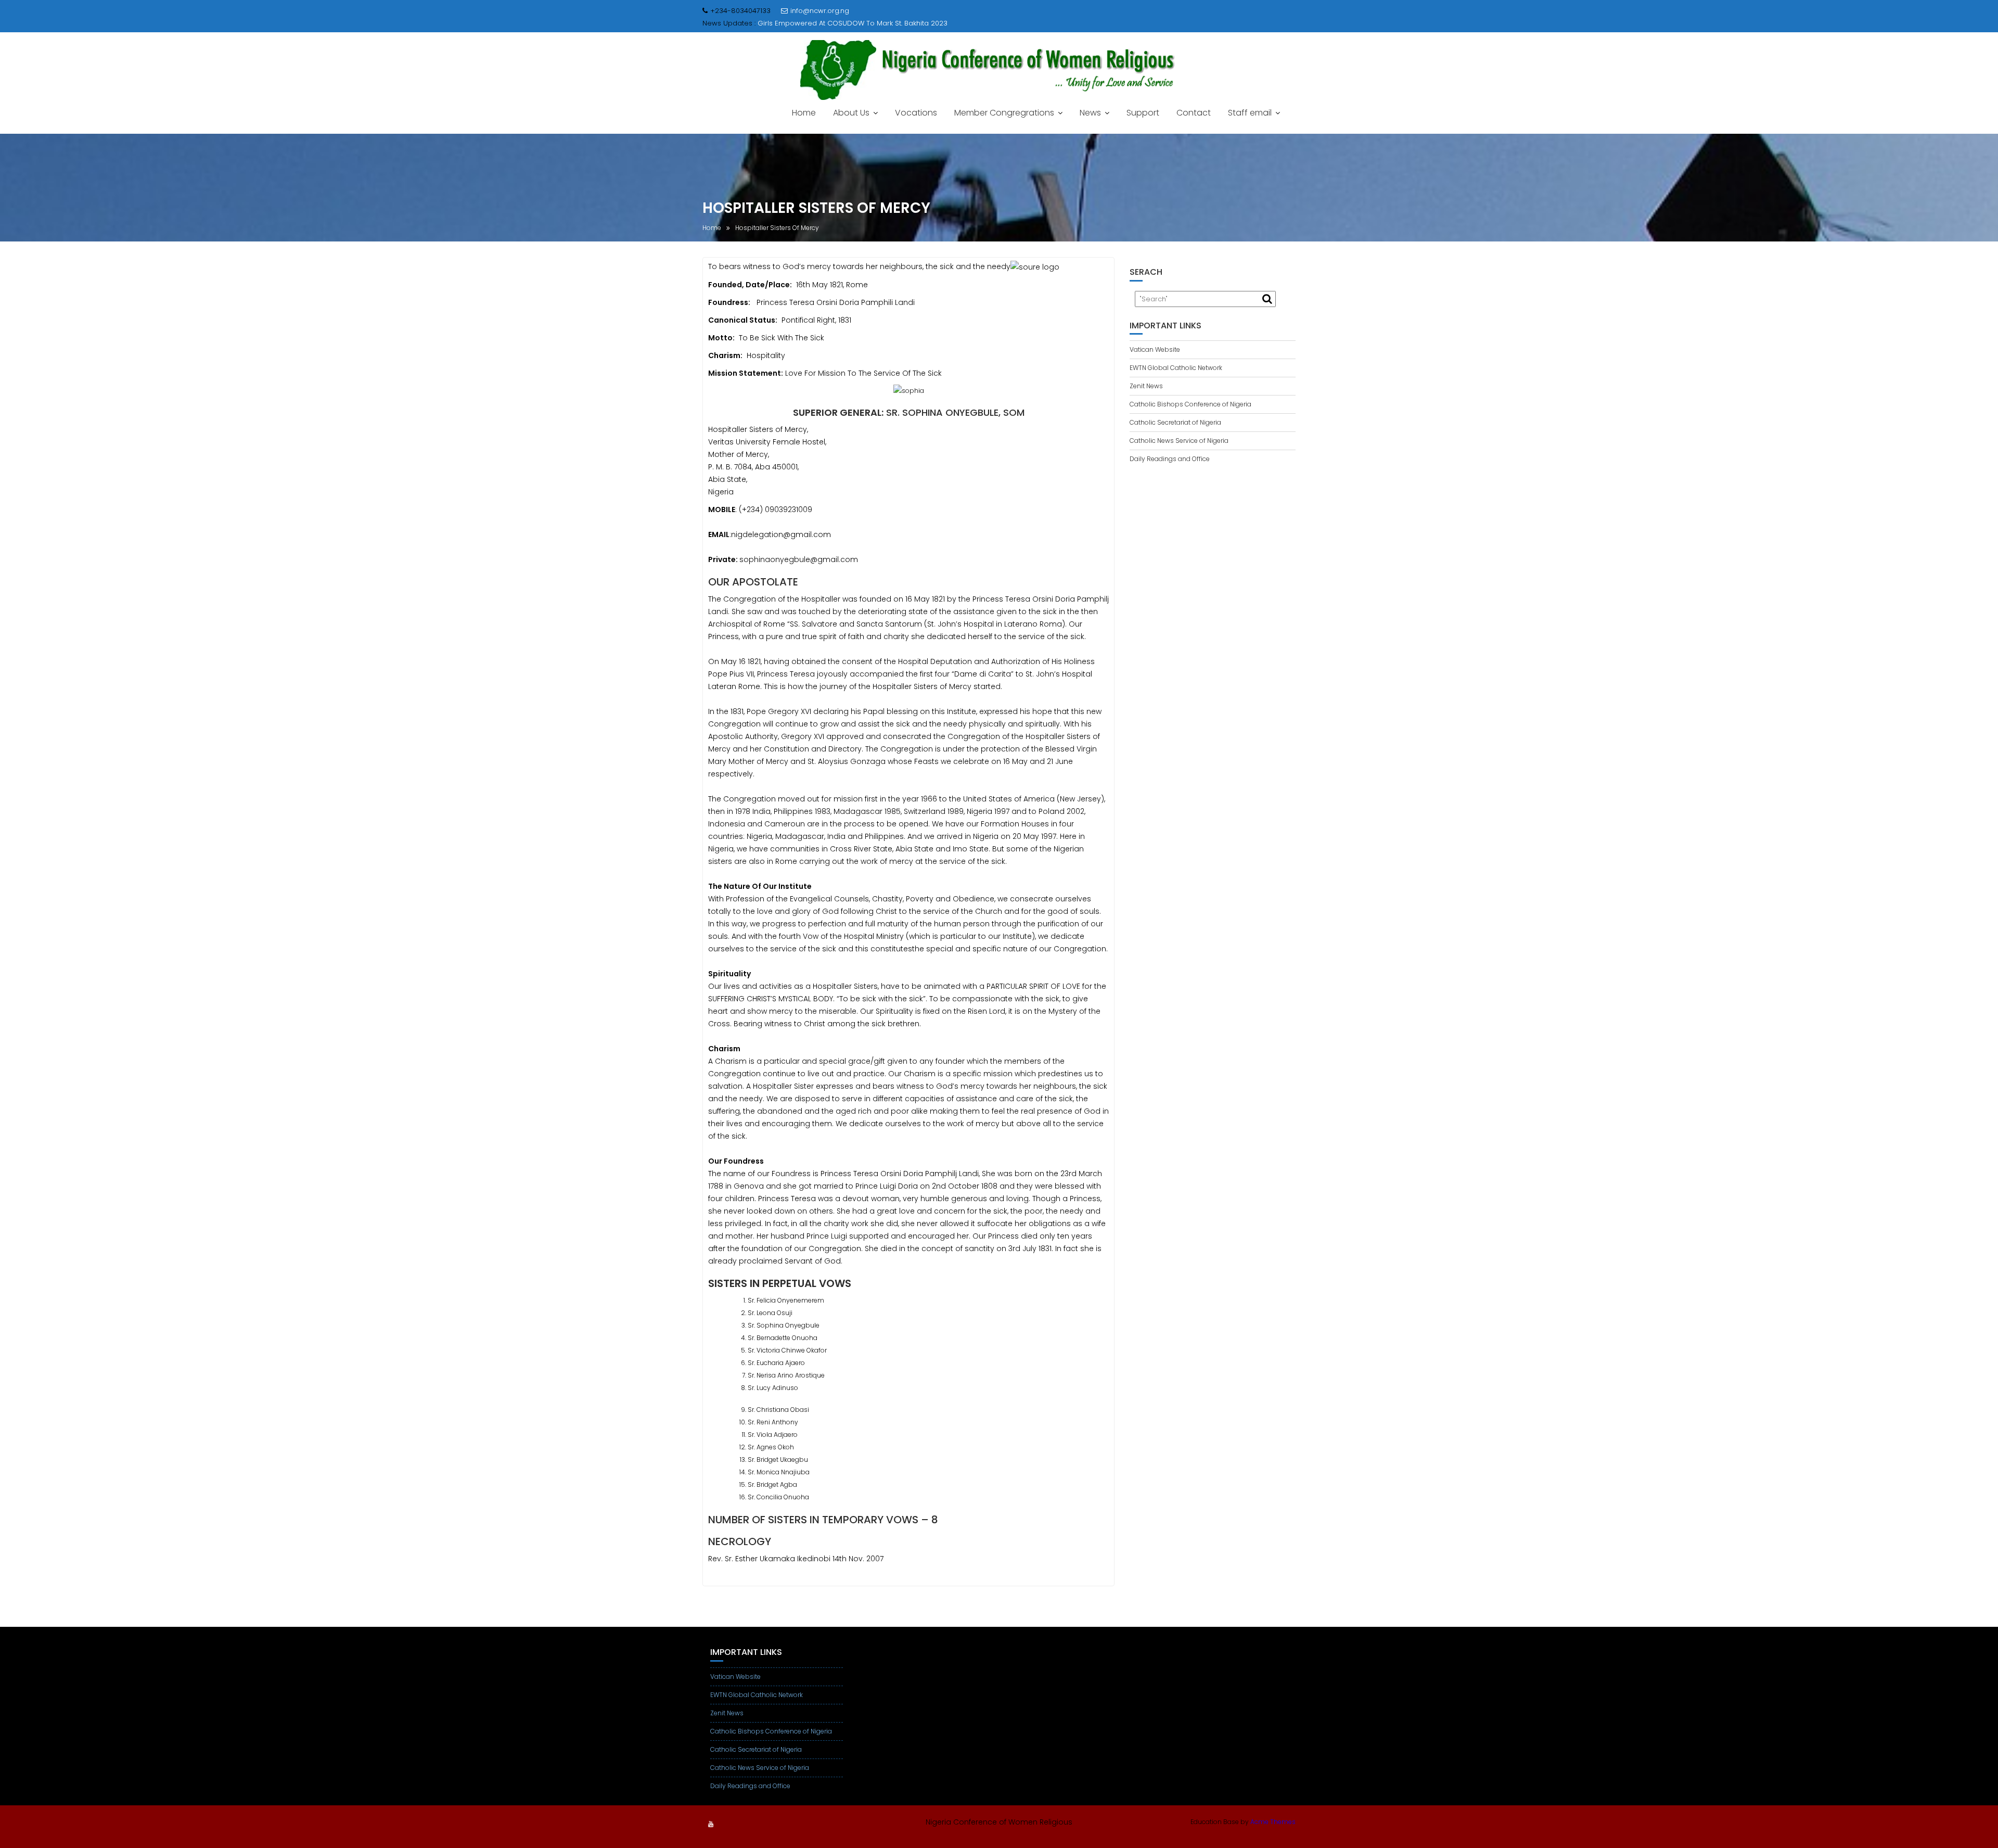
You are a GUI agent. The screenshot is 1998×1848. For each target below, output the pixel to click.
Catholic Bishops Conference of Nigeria (1190, 404)
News (1090, 113)
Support (1143, 113)
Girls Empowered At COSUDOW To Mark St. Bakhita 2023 (853, 23)
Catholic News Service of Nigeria (1179, 441)
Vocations (916, 113)
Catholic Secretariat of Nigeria (1175, 422)
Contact (1194, 113)
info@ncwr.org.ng (820, 11)
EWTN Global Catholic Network (1176, 368)
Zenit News (1146, 386)
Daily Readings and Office (1170, 459)
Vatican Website (1155, 349)
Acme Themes (1273, 1822)
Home (804, 113)
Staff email (1250, 113)
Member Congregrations (1004, 113)
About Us (851, 113)
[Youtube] (711, 1824)
